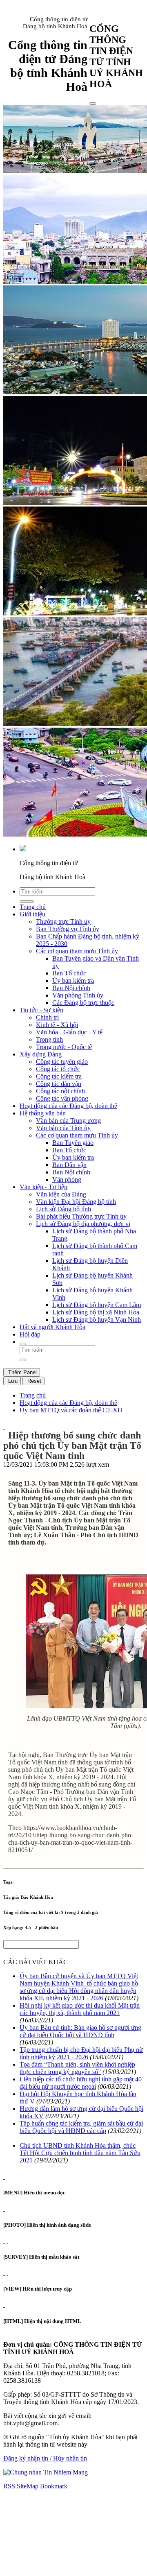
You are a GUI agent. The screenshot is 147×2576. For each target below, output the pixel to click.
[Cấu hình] (7, 2241)
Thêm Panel (22, 1372)
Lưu (12, 1381)
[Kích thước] (4, 1426)
